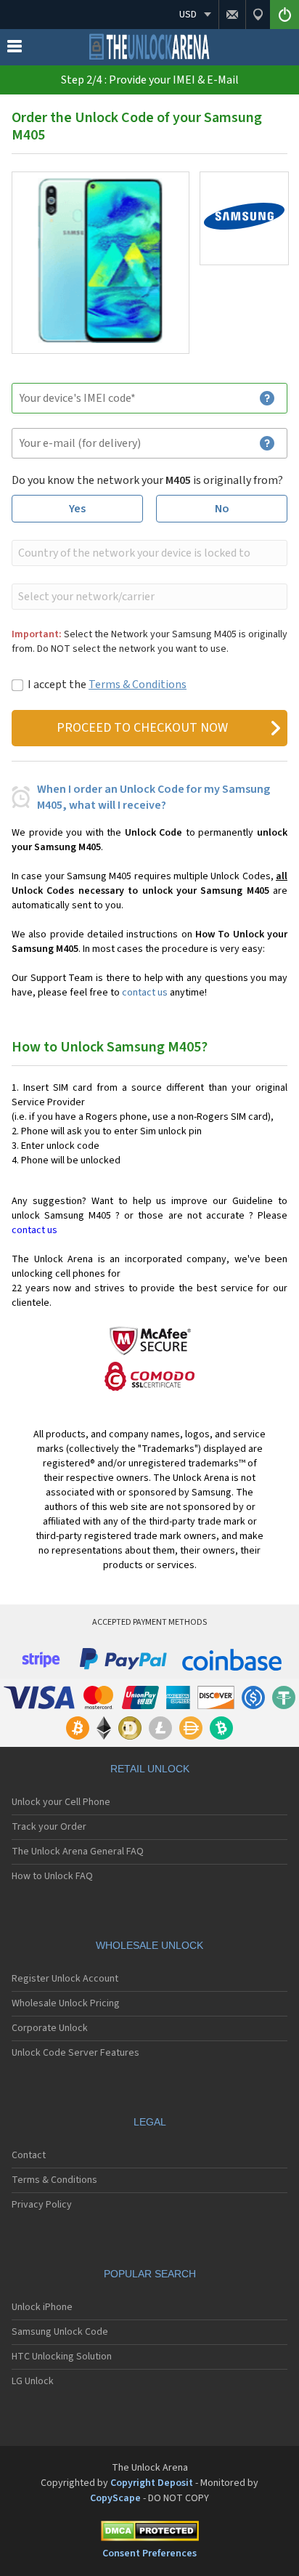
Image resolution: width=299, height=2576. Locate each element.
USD (188, 15)
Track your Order (49, 1827)
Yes (77, 509)
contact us (145, 993)
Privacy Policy (42, 2205)
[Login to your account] (284, 15)
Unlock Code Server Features (75, 2053)
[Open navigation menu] (15, 49)
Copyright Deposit (152, 2483)
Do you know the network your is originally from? (147, 480)
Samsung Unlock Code (60, 2332)
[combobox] (148, 553)
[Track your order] (258, 15)
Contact (29, 2155)
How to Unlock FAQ (52, 1876)
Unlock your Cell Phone (61, 1802)
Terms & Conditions (138, 685)
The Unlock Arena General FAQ (78, 1852)
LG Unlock (33, 2381)
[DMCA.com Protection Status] (149, 2533)
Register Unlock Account (65, 1979)
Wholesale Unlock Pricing (66, 2003)
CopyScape (115, 2498)
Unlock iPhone (42, 2307)
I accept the (107, 685)
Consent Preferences (149, 2553)
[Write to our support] (232, 15)
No (222, 509)
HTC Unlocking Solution (62, 2357)
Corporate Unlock (50, 2028)
